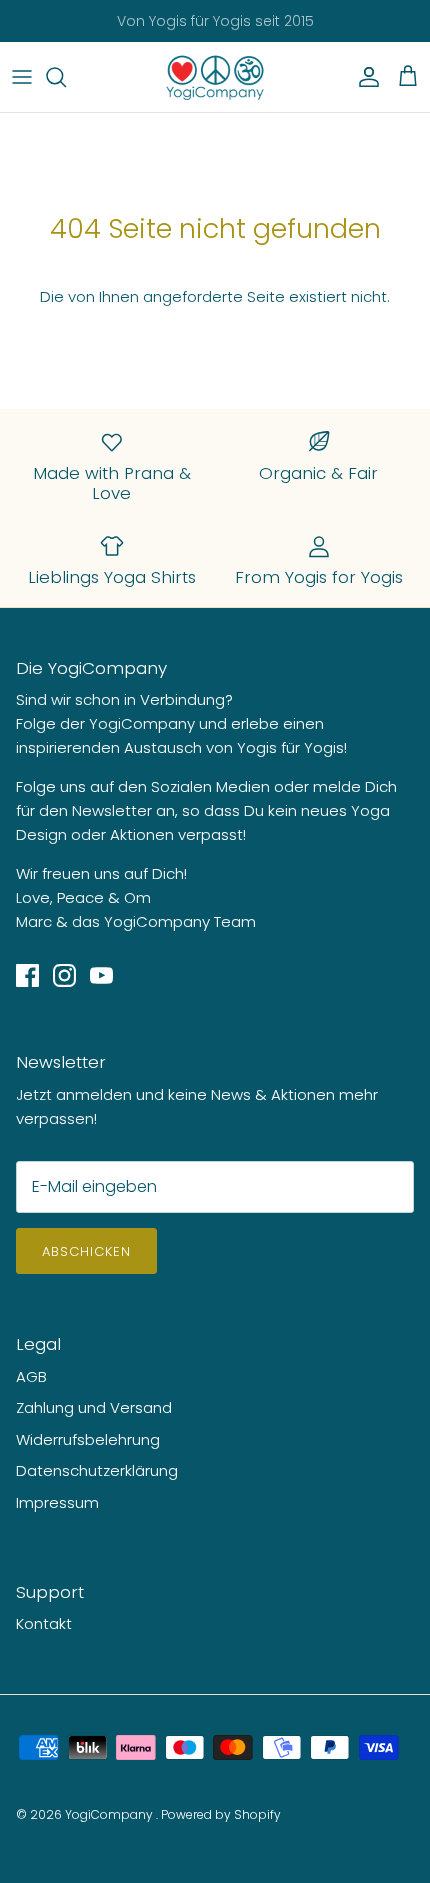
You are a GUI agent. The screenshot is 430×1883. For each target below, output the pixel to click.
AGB (31, 1376)
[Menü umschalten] (22, 77)
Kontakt (44, 1623)
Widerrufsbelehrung (88, 1439)
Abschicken (86, 1251)
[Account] (364, 77)
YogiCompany (110, 1814)
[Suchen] (66, 77)
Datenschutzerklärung (97, 1470)
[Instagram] (64, 975)
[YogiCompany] (215, 77)
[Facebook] (27, 975)
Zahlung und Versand (94, 1407)
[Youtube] (101, 975)
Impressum (57, 1502)
